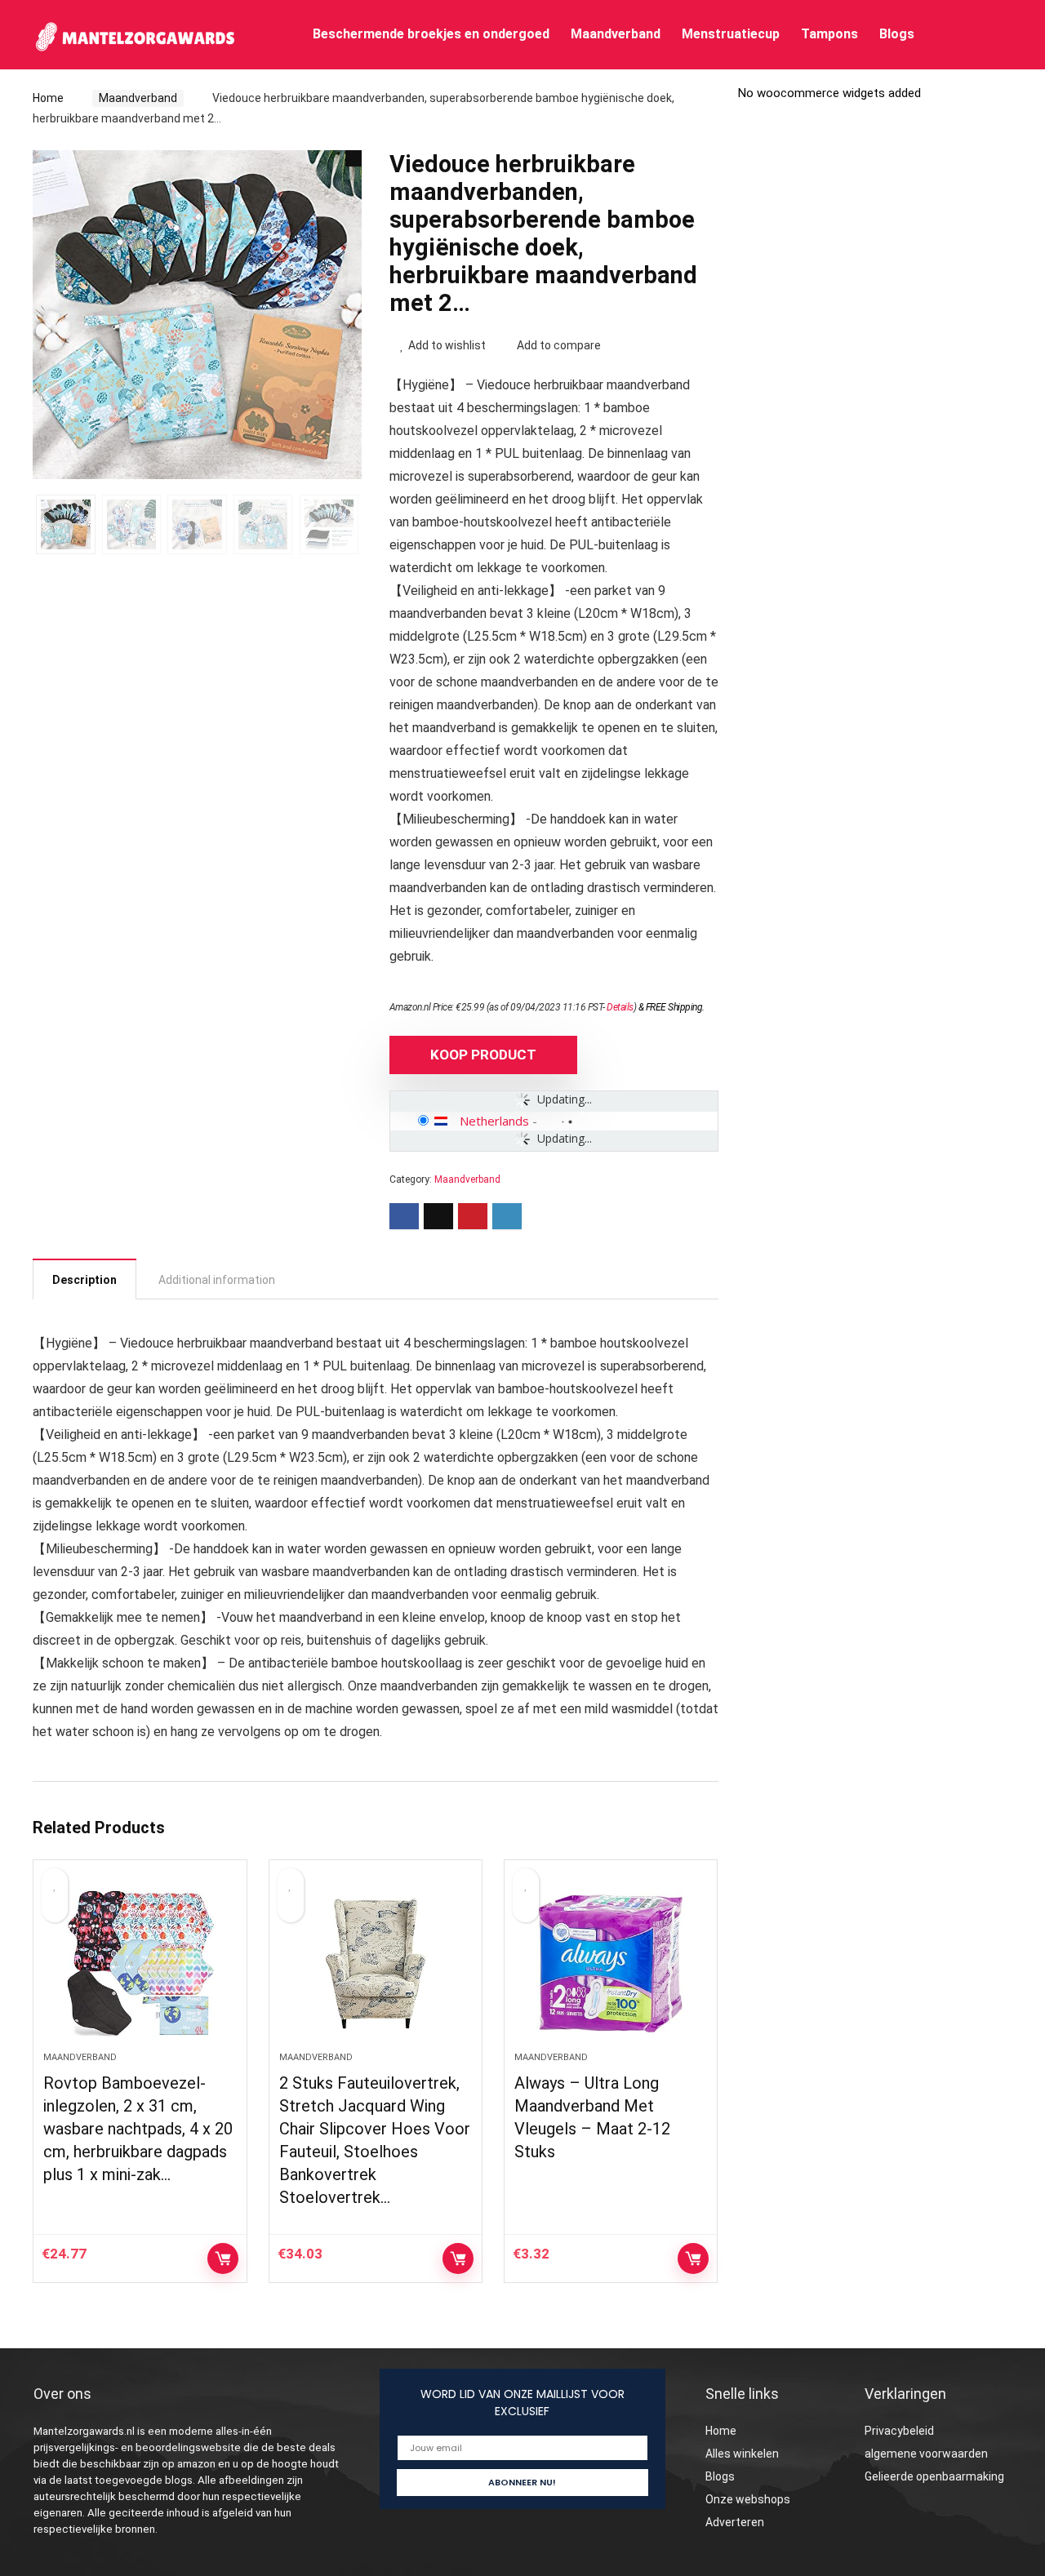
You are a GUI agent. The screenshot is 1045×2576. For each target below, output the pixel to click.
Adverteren (735, 2522)
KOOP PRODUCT (483, 1055)
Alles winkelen (742, 2454)
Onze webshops (748, 2499)
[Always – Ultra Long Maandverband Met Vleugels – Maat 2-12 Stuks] (611, 1964)
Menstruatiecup (731, 34)
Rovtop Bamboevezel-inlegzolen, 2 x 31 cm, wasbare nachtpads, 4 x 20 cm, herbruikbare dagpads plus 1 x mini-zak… (138, 2129)
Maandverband (616, 34)
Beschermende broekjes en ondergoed (431, 34)
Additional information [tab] (217, 1280)
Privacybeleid (899, 2431)
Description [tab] (84, 1280)
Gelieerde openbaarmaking (934, 2476)
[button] (354, 158)
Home (48, 98)
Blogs (897, 34)
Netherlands (494, 1121)
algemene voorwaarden (926, 2454)
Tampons (829, 34)
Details (620, 1007)
